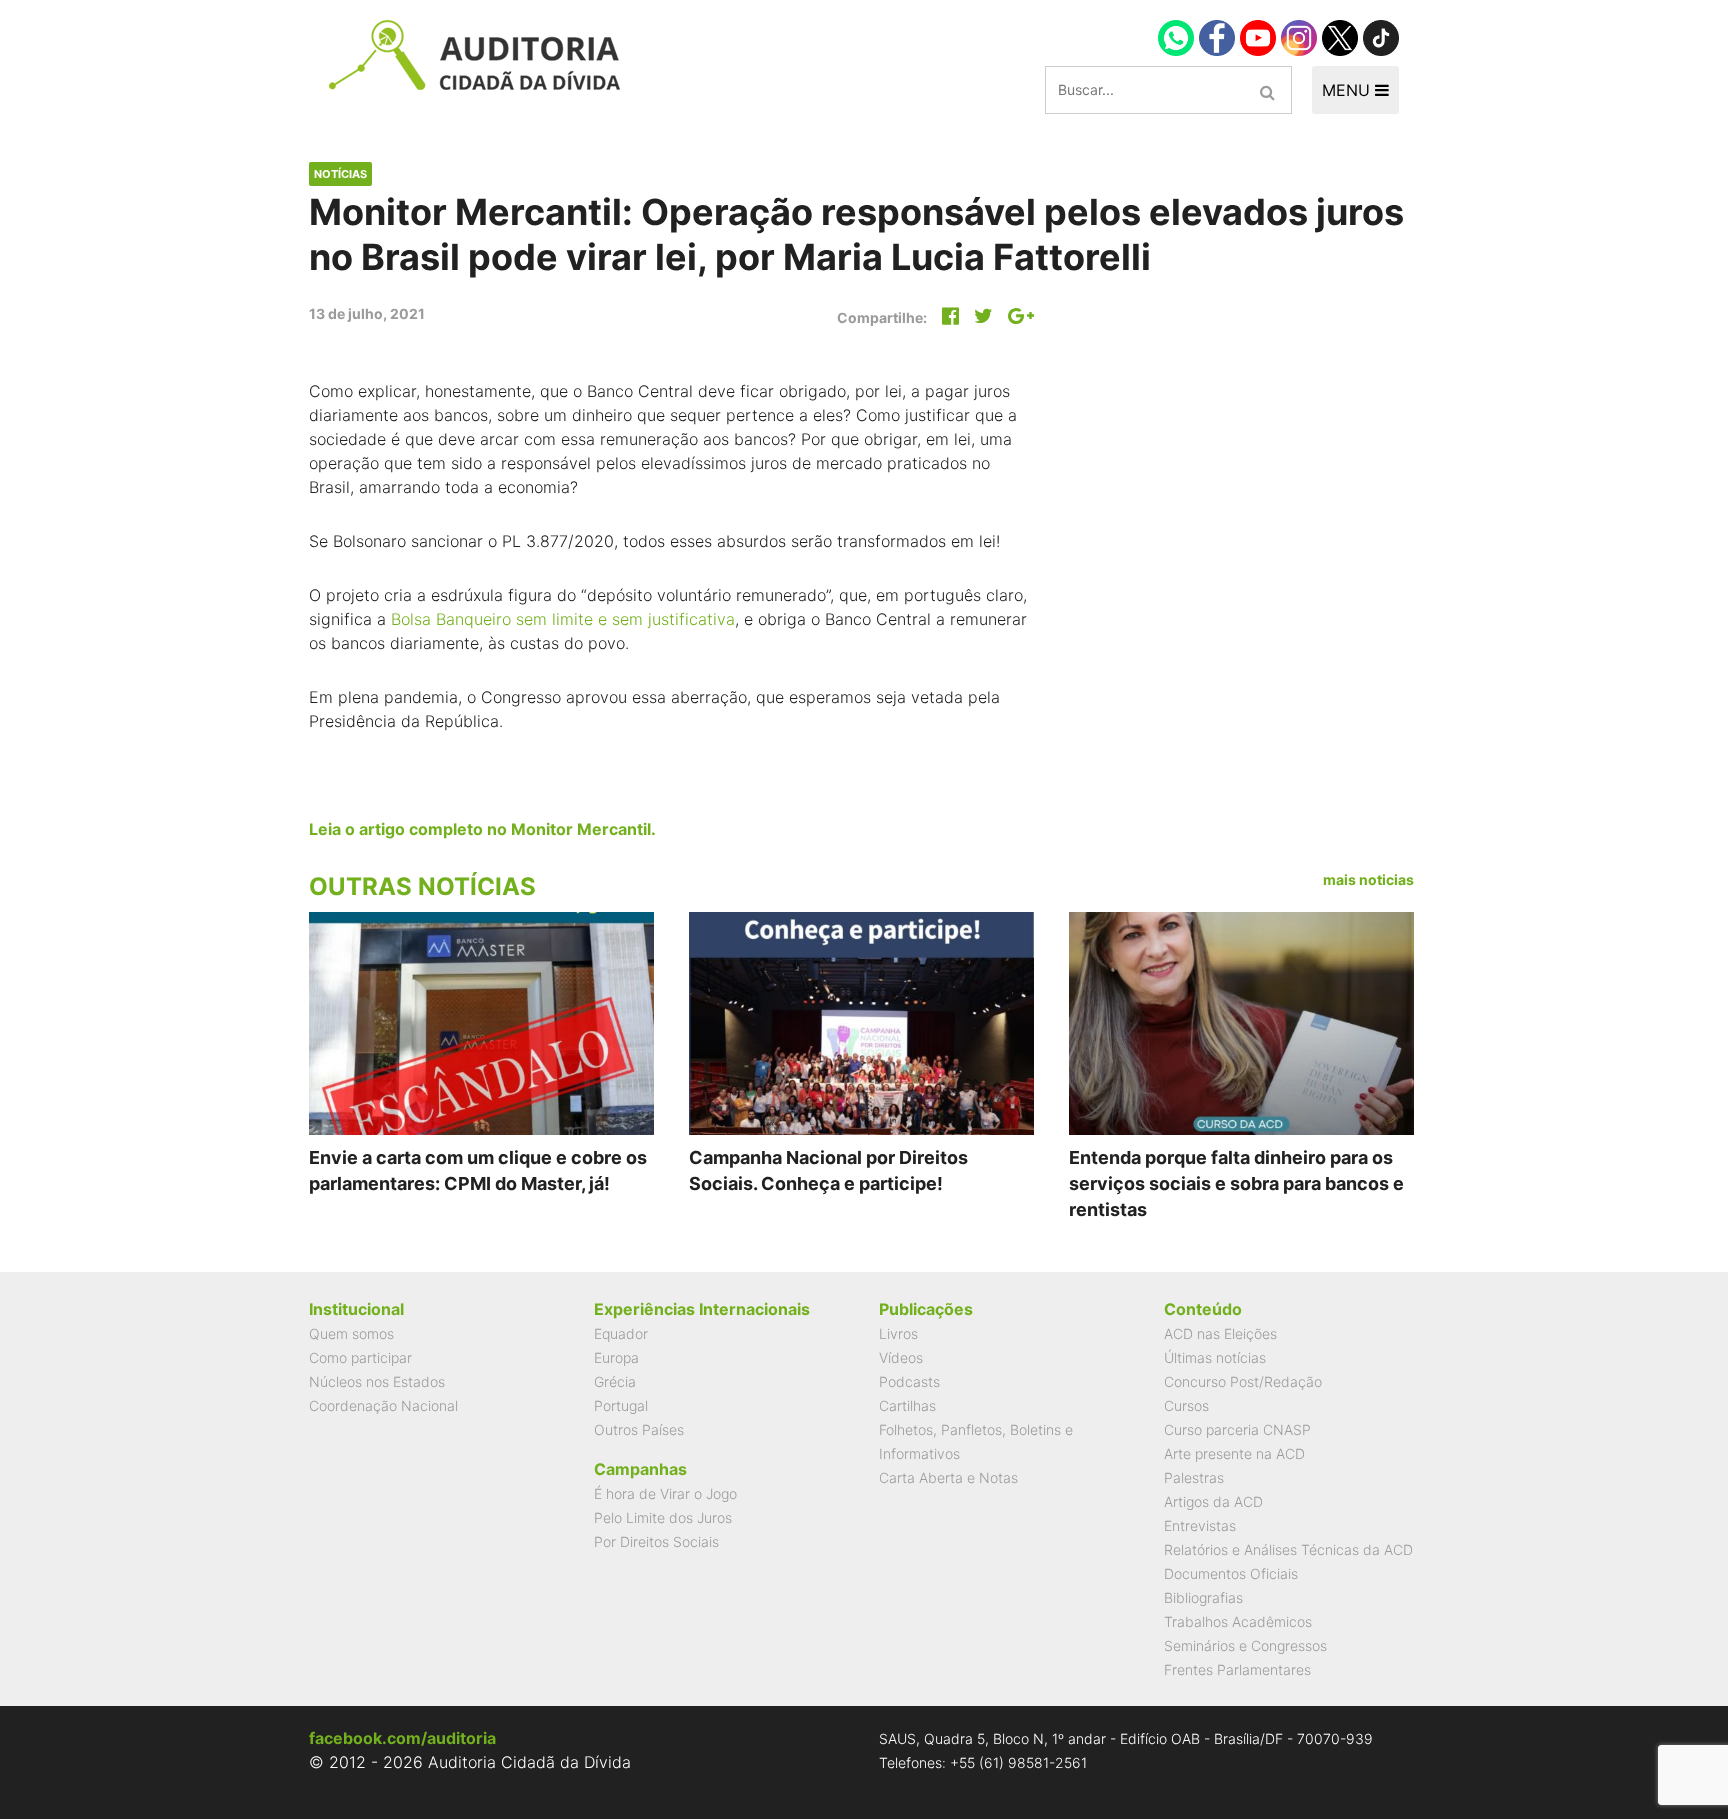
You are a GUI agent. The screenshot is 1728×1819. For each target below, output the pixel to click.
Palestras (1194, 1477)
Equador (621, 1333)
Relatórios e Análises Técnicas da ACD (1288, 1549)
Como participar (360, 1357)
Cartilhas (907, 1405)
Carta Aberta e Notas (948, 1477)
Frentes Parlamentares (1237, 1669)
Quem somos (351, 1333)
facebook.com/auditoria (402, 1738)
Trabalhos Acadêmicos (1238, 1621)
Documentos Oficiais (1231, 1573)
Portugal (621, 1405)
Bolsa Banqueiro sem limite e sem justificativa (563, 619)
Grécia (615, 1381)
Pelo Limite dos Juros (663, 1517)
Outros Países (639, 1429)
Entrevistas (1200, 1525)
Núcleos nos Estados (377, 1381)
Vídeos (901, 1357)
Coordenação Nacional (383, 1405)
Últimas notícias (1215, 1357)
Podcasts (909, 1381)
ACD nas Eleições (1220, 1333)
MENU (1348, 90)
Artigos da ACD (1213, 1501)
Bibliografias (1203, 1597)
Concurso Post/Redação (1243, 1381)
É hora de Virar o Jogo (665, 1493)
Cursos (1186, 1405)
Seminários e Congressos (1245, 1645)
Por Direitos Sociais (656, 1541)
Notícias (340, 174)
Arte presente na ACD (1234, 1453)
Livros (898, 1333)
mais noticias (1368, 879)
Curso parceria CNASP (1237, 1429)
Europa (616, 1357)
